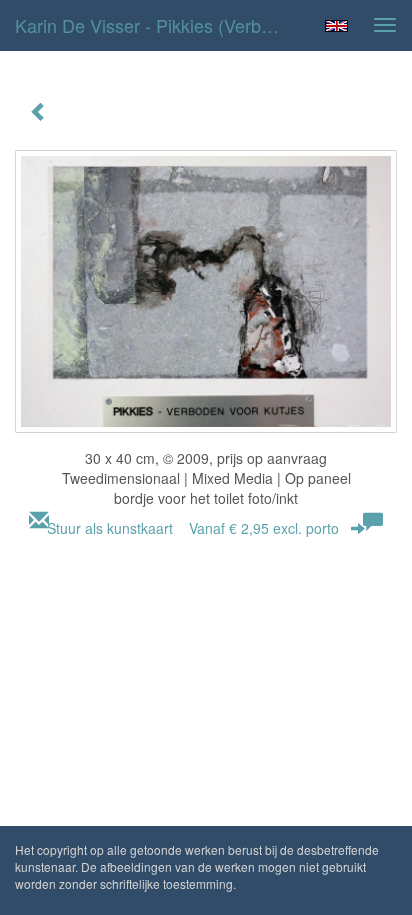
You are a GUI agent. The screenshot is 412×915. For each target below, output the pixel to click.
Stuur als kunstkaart (193, 528)
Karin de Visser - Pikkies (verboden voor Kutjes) (157, 25)
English (336, 26)
